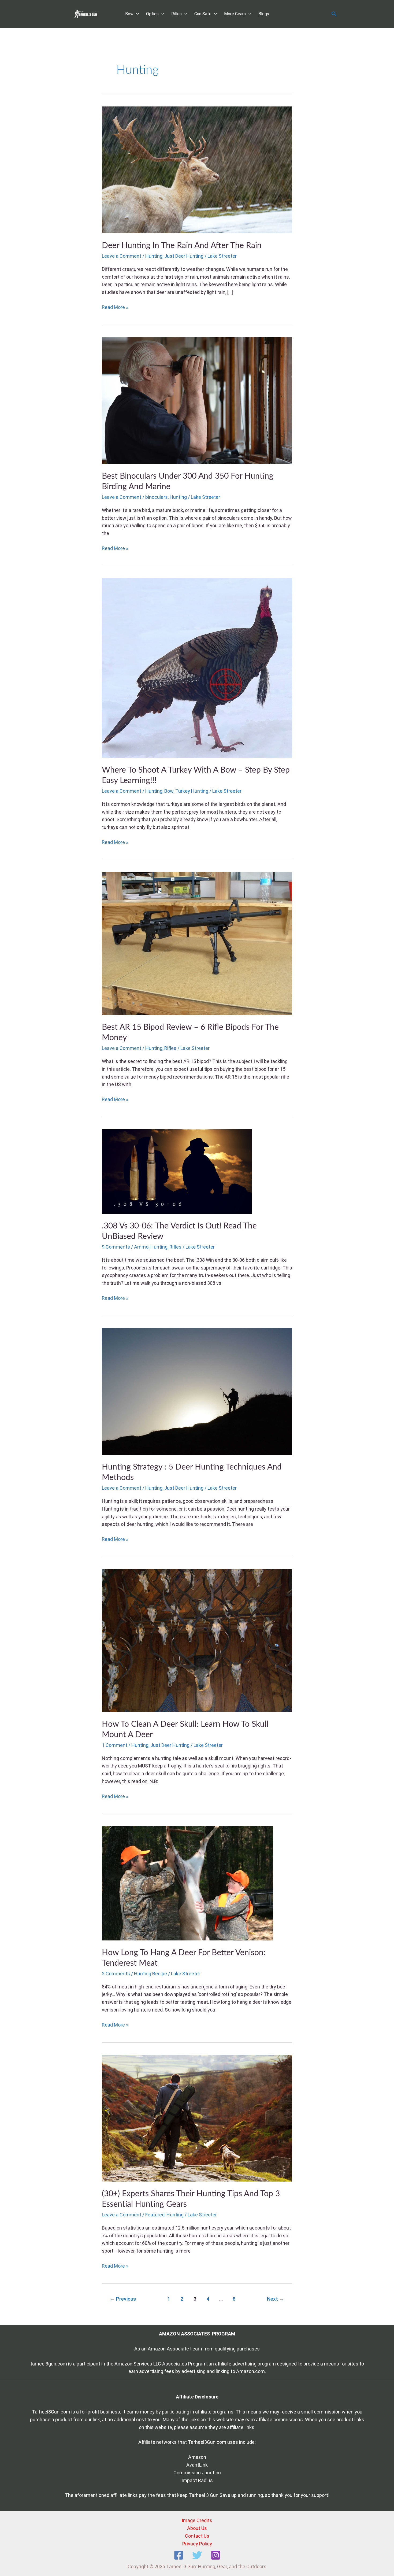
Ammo (141, 1247)
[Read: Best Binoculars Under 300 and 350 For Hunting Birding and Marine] (197, 400)
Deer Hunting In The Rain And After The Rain (182, 246)
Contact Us (197, 2536)
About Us (197, 2528)
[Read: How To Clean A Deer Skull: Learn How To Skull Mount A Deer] (197, 1640)
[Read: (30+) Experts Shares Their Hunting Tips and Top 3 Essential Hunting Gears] (197, 2118)
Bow (129, 14)
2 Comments (116, 1974)
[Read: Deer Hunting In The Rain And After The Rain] (197, 169)
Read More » (115, 307)
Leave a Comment (122, 256)
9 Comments (116, 1247)
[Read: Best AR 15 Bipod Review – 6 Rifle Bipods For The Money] (197, 943)
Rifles (176, 14)
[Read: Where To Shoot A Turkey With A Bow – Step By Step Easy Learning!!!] (197, 668)
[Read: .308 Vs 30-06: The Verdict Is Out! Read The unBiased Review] (177, 1171)
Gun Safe (203, 14)
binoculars (157, 497)
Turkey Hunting (192, 791)
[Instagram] (216, 2555)
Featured (155, 2215)
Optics (152, 14)
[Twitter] (197, 2555)
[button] (334, 14)
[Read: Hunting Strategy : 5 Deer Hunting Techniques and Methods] (197, 1391)
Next (276, 2299)
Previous (123, 2299)
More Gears (235, 14)
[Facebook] (179, 2555)
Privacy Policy (197, 2544)
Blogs (264, 14)
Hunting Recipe (150, 1974)
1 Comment (115, 1745)
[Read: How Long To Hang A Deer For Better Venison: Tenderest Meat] (187, 1883)
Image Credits (197, 2520)
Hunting (154, 256)
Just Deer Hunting (184, 256)
